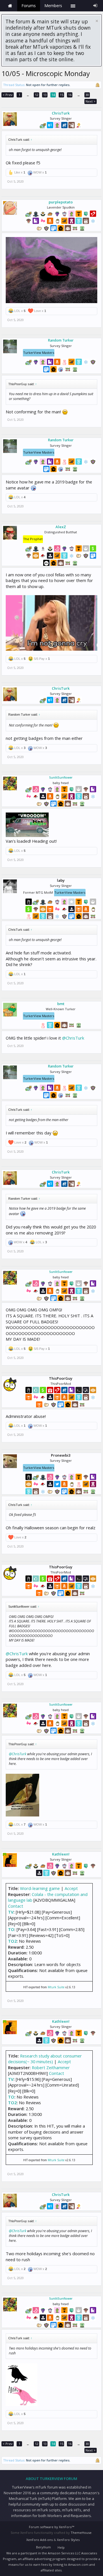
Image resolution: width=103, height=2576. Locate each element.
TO (11, 1929)
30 (87, 95)
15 (62, 95)
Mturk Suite (56, 1987)
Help (61, 2547)
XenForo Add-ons (39, 2540)
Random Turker (61, 340)
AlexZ (61, 527)
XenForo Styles (68, 2540)
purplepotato (61, 202)
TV (11, 1912)
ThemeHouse (81, 2533)
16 (70, 95)
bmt (61, 1004)
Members (53, 6)
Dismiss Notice (97, 21)
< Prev (8, 95)
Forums (29, 6)
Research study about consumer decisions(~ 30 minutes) (45, 2059)
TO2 (12, 1941)
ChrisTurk (61, 113)
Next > (91, 101)
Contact (16, 1906)
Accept (71, 1888)
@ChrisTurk (73, 1038)
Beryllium (43, 2547)
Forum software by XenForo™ (51, 2527)
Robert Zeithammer (51, 2067)
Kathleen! (61, 1854)
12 (37, 95)
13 (45, 95)
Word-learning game (40, 1888)
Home (10, 6)
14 (53, 95)
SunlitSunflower (61, 777)
